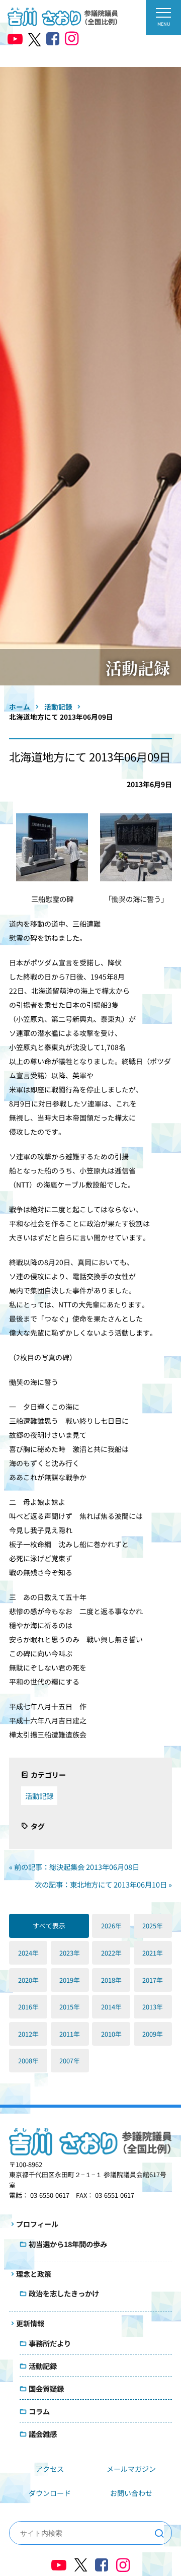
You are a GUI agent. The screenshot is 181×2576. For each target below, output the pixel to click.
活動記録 (39, 1796)
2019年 (70, 1980)
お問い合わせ (131, 2493)
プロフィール (37, 2224)
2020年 (28, 1980)
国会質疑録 (46, 2388)
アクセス (50, 2469)
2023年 (70, 1953)
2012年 (28, 2034)
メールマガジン (131, 2469)
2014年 (111, 2007)
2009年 (153, 2034)
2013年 (153, 2007)
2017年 (153, 1980)
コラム (39, 2411)
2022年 (111, 1953)
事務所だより (50, 2343)
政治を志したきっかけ (64, 2293)
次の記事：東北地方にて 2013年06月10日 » (103, 1884)
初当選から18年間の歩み (68, 2244)
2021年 (153, 1953)
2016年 (28, 2007)
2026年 (111, 1926)
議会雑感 (43, 2434)
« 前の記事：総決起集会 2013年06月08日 (74, 1867)
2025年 (153, 1926)
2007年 (70, 2061)
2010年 (111, 2034)
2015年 (70, 2007)
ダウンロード (50, 2493)
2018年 (111, 1980)
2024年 (28, 1953)
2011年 (70, 2034)
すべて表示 (49, 1926)
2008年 (28, 2061)
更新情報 (30, 2323)
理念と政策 (34, 2274)
